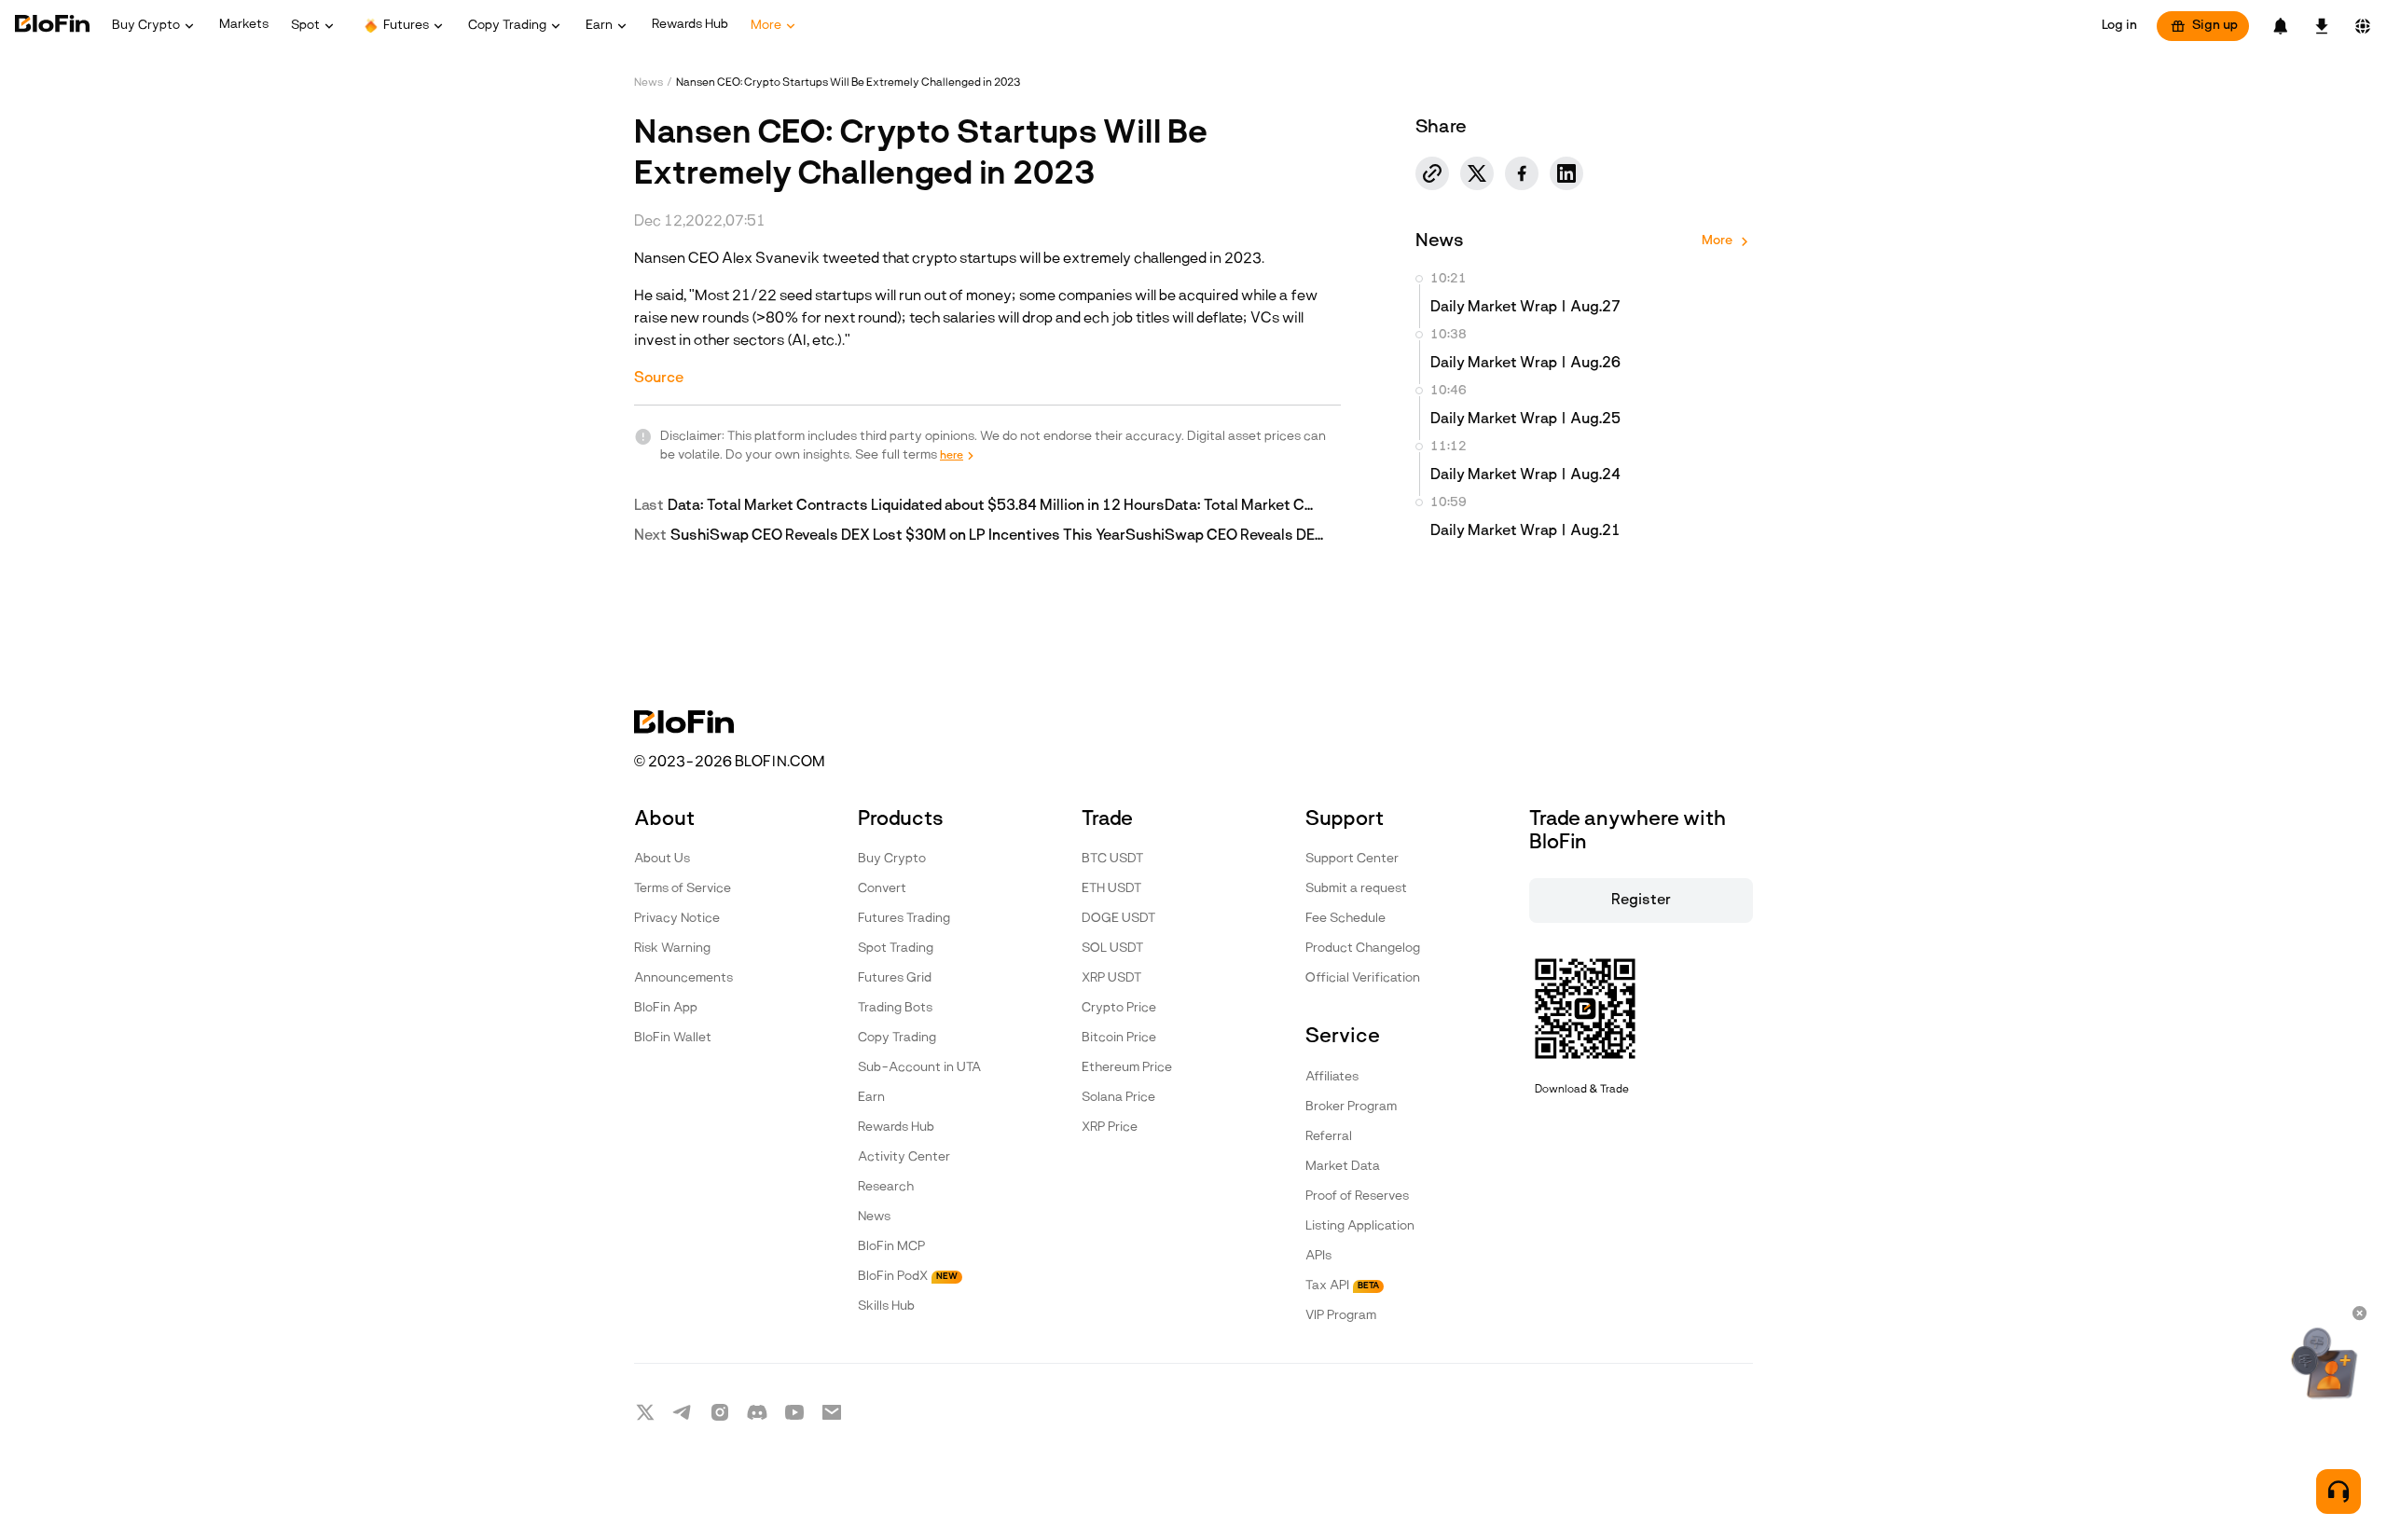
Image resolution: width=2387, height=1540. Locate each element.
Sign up (2215, 26)
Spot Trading (896, 949)
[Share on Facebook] (1522, 173)
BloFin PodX (908, 1277)
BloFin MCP (891, 1247)
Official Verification (1363, 978)
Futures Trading (904, 919)
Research (886, 1187)
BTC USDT (1112, 859)
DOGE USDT (1118, 919)
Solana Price (1118, 1098)
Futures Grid (895, 978)
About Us (662, 859)
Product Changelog (1363, 949)
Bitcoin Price (1119, 1038)
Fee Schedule (1345, 919)
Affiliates (1332, 1077)
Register (1641, 901)
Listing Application (1360, 1226)
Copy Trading (897, 1038)
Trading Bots (895, 1008)
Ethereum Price (1127, 1068)
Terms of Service (683, 889)
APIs (1318, 1256)
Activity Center (904, 1157)
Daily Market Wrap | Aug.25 (1525, 419)
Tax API (1342, 1286)
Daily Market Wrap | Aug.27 (1525, 308)
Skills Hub (886, 1306)
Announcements (683, 978)
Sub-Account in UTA (919, 1068)
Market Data (1343, 1167)
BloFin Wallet (673, 1038)
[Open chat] (2339, 1492)
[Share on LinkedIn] (1566, 173)
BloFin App (666, 1008)
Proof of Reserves (1357, 1196)
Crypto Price (1119, 1008)
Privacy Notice (677, 919)
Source (659, 378)
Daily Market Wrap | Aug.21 (1525, 531)
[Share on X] (1477, 173)
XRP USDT (1111, 978)
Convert (882, 889)
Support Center (1352, 859)
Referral (1329, 1137)
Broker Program (1351, 1107)
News (648, 83)
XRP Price (1110, 1127)
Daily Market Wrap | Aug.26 (1525, 364)
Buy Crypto (892, 859)
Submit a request (1356, 889)
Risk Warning (672, 949)
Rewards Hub (896, 1127)
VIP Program (1341, 1316)
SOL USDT (1112, 949)
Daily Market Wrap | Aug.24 (1525, 475)
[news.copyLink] (1432, 173)
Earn (871, 1098)
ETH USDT (1111, 889)
